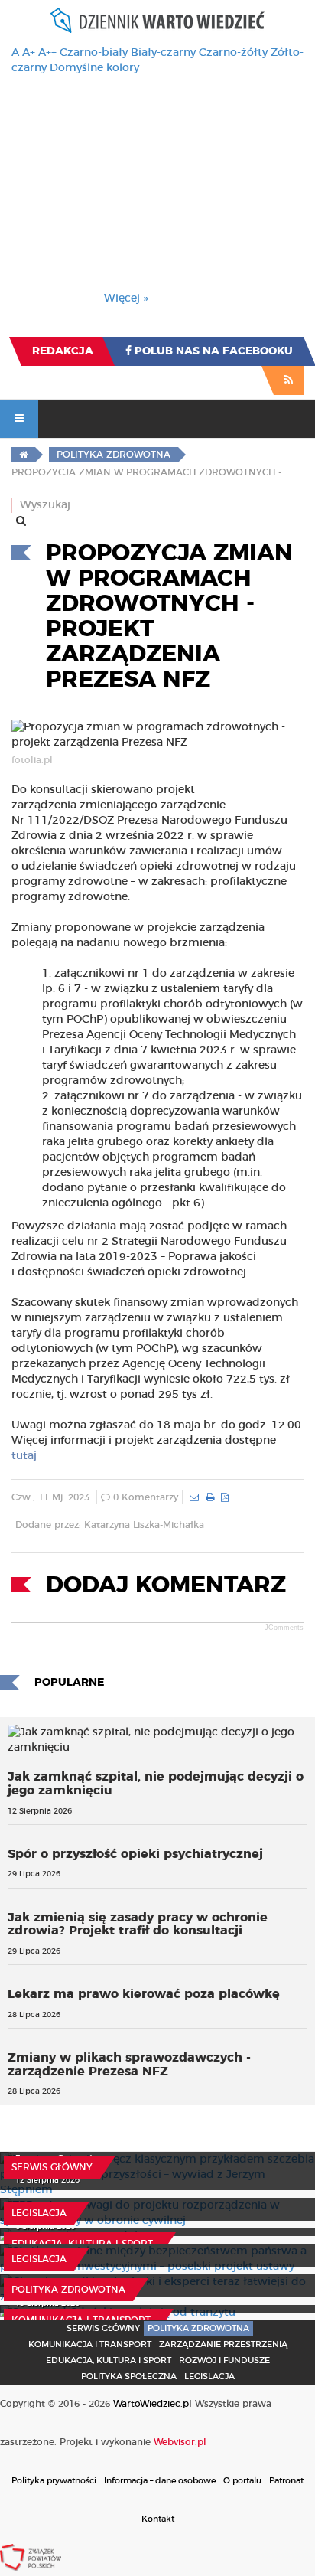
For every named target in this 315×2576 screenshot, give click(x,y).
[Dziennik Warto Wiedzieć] (157, 20)
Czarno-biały (94, 53)
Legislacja (39, 2213)
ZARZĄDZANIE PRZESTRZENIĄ (223, 2344)
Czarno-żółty (233, 53)
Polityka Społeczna (129, 2377)
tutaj (24, 1456)
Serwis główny (52, 2167)
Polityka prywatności (54, 2481)
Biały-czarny (163, 53)
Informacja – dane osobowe (160, 2481)
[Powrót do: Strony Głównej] (23, 455)
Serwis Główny (103, 2328)
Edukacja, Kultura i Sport (82, 2244)
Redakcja (63, 351)
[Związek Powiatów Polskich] (31, 2557)
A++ (47, 53)
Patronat (286, 2481)
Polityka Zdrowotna (68, 2290)
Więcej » (126, 299)
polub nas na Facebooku (212, 351)
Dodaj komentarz (166, 1585)
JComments (284, 1628)
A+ (29, 53)
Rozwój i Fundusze (224, 2361)
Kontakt (158, 2519)
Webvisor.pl (180, 2442)
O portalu (242, 2481)
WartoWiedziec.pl (153, 2404)
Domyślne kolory (94, 68)
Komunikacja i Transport (81, 2320)
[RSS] (289, 380)
